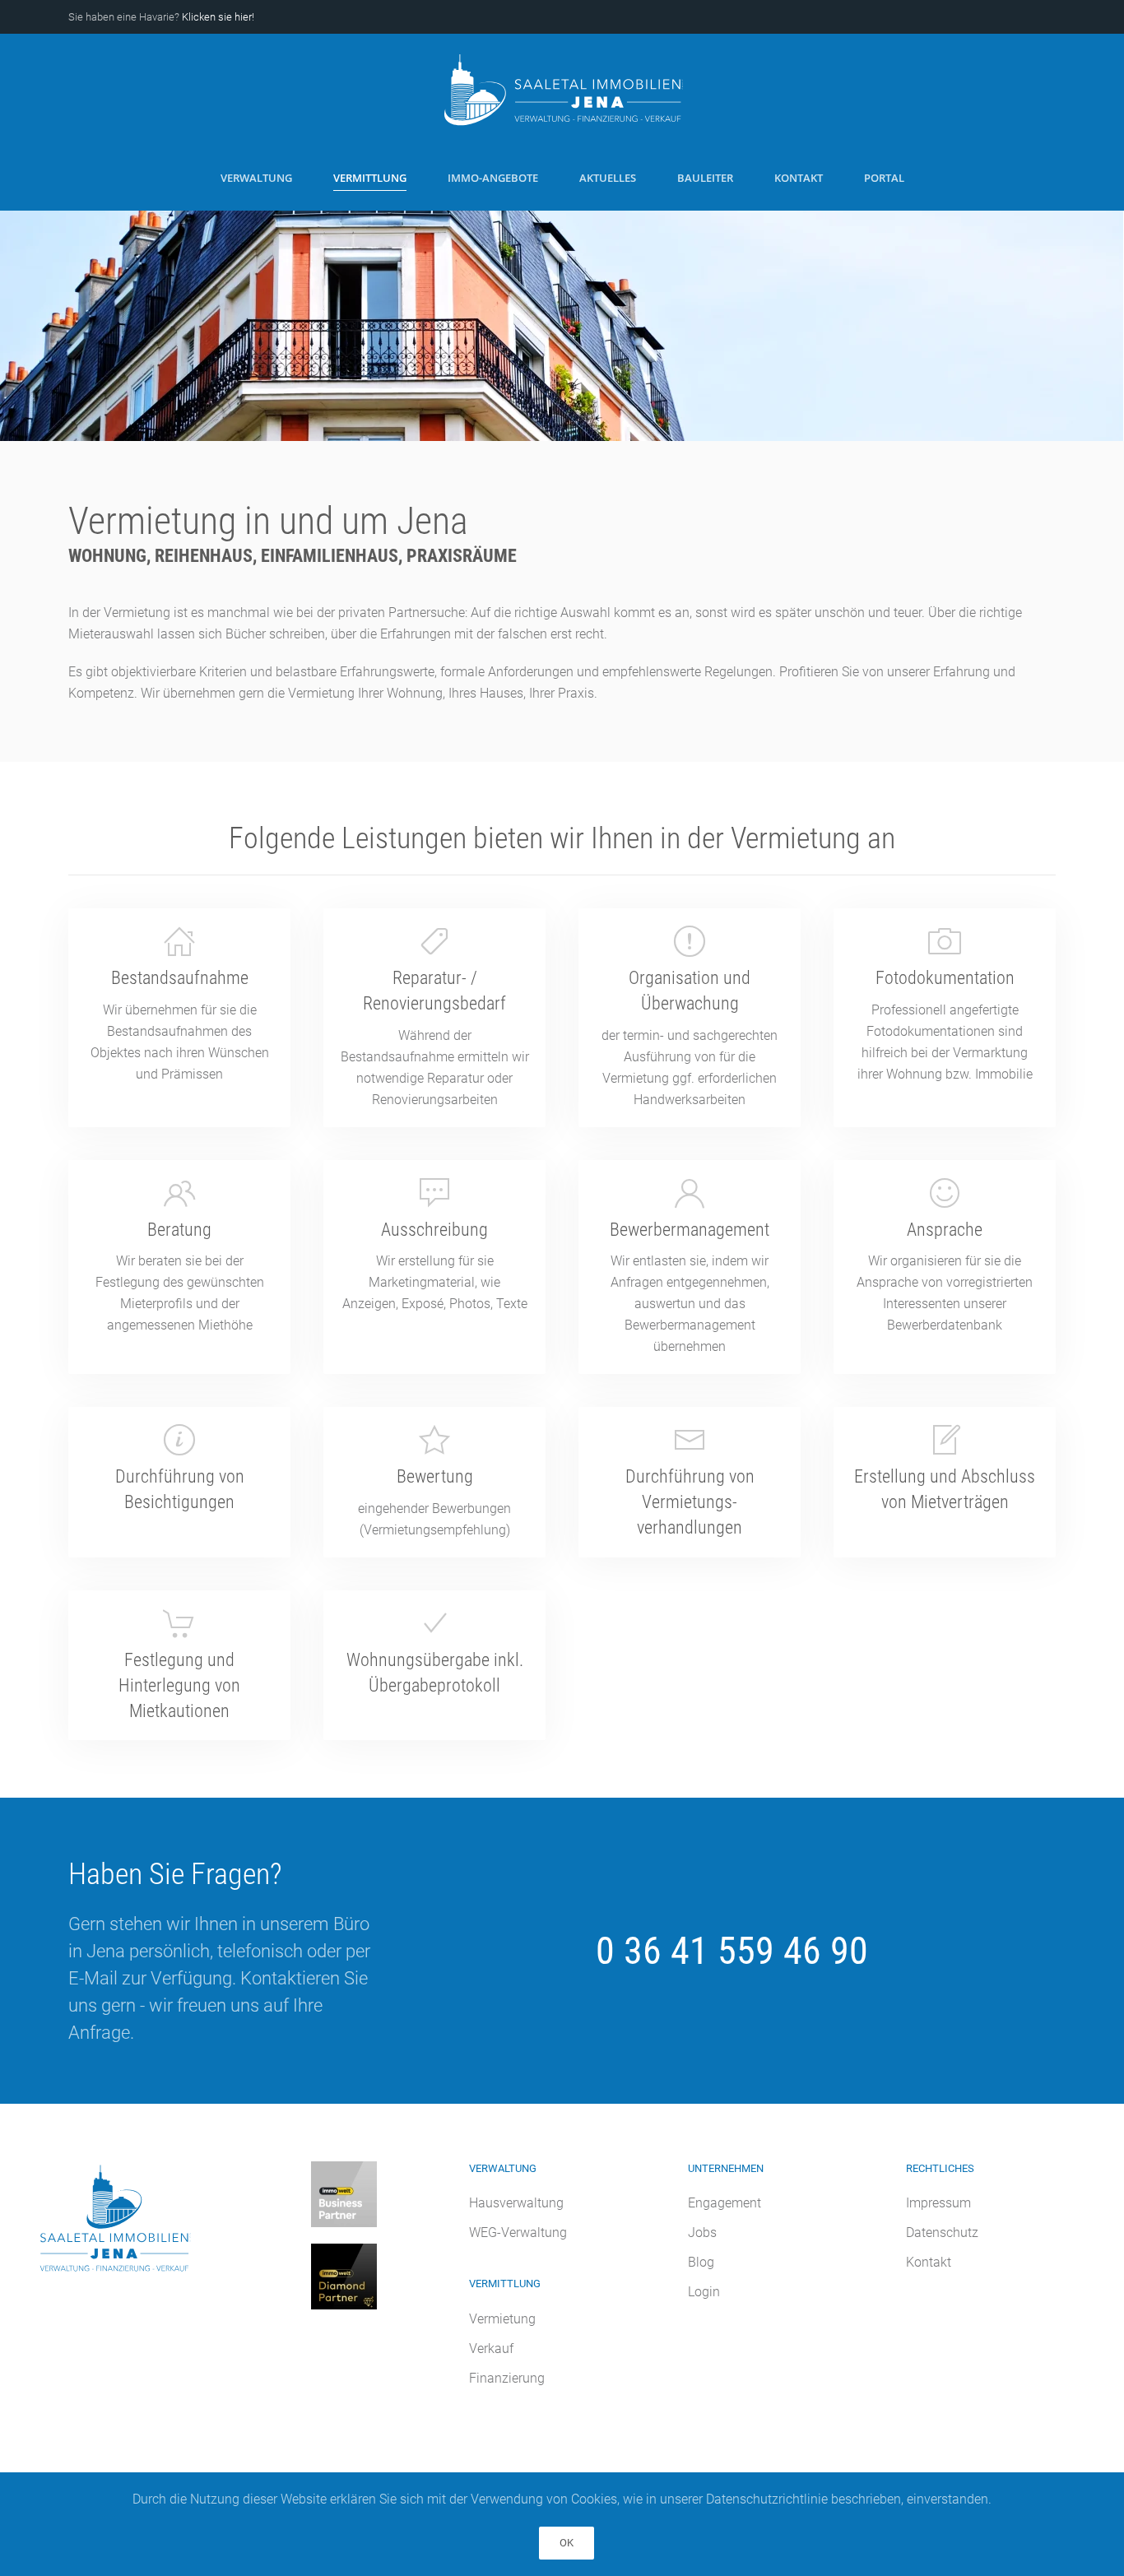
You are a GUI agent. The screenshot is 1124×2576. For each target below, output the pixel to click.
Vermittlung (370, 178)
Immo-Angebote (493, 178)
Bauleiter (705, 178)
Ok (567, 2543)
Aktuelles (608, 178)
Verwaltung (256, 178)
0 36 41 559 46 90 (732, 1951)
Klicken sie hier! (218, 17)
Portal (884, 178)
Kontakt (799, 178)
